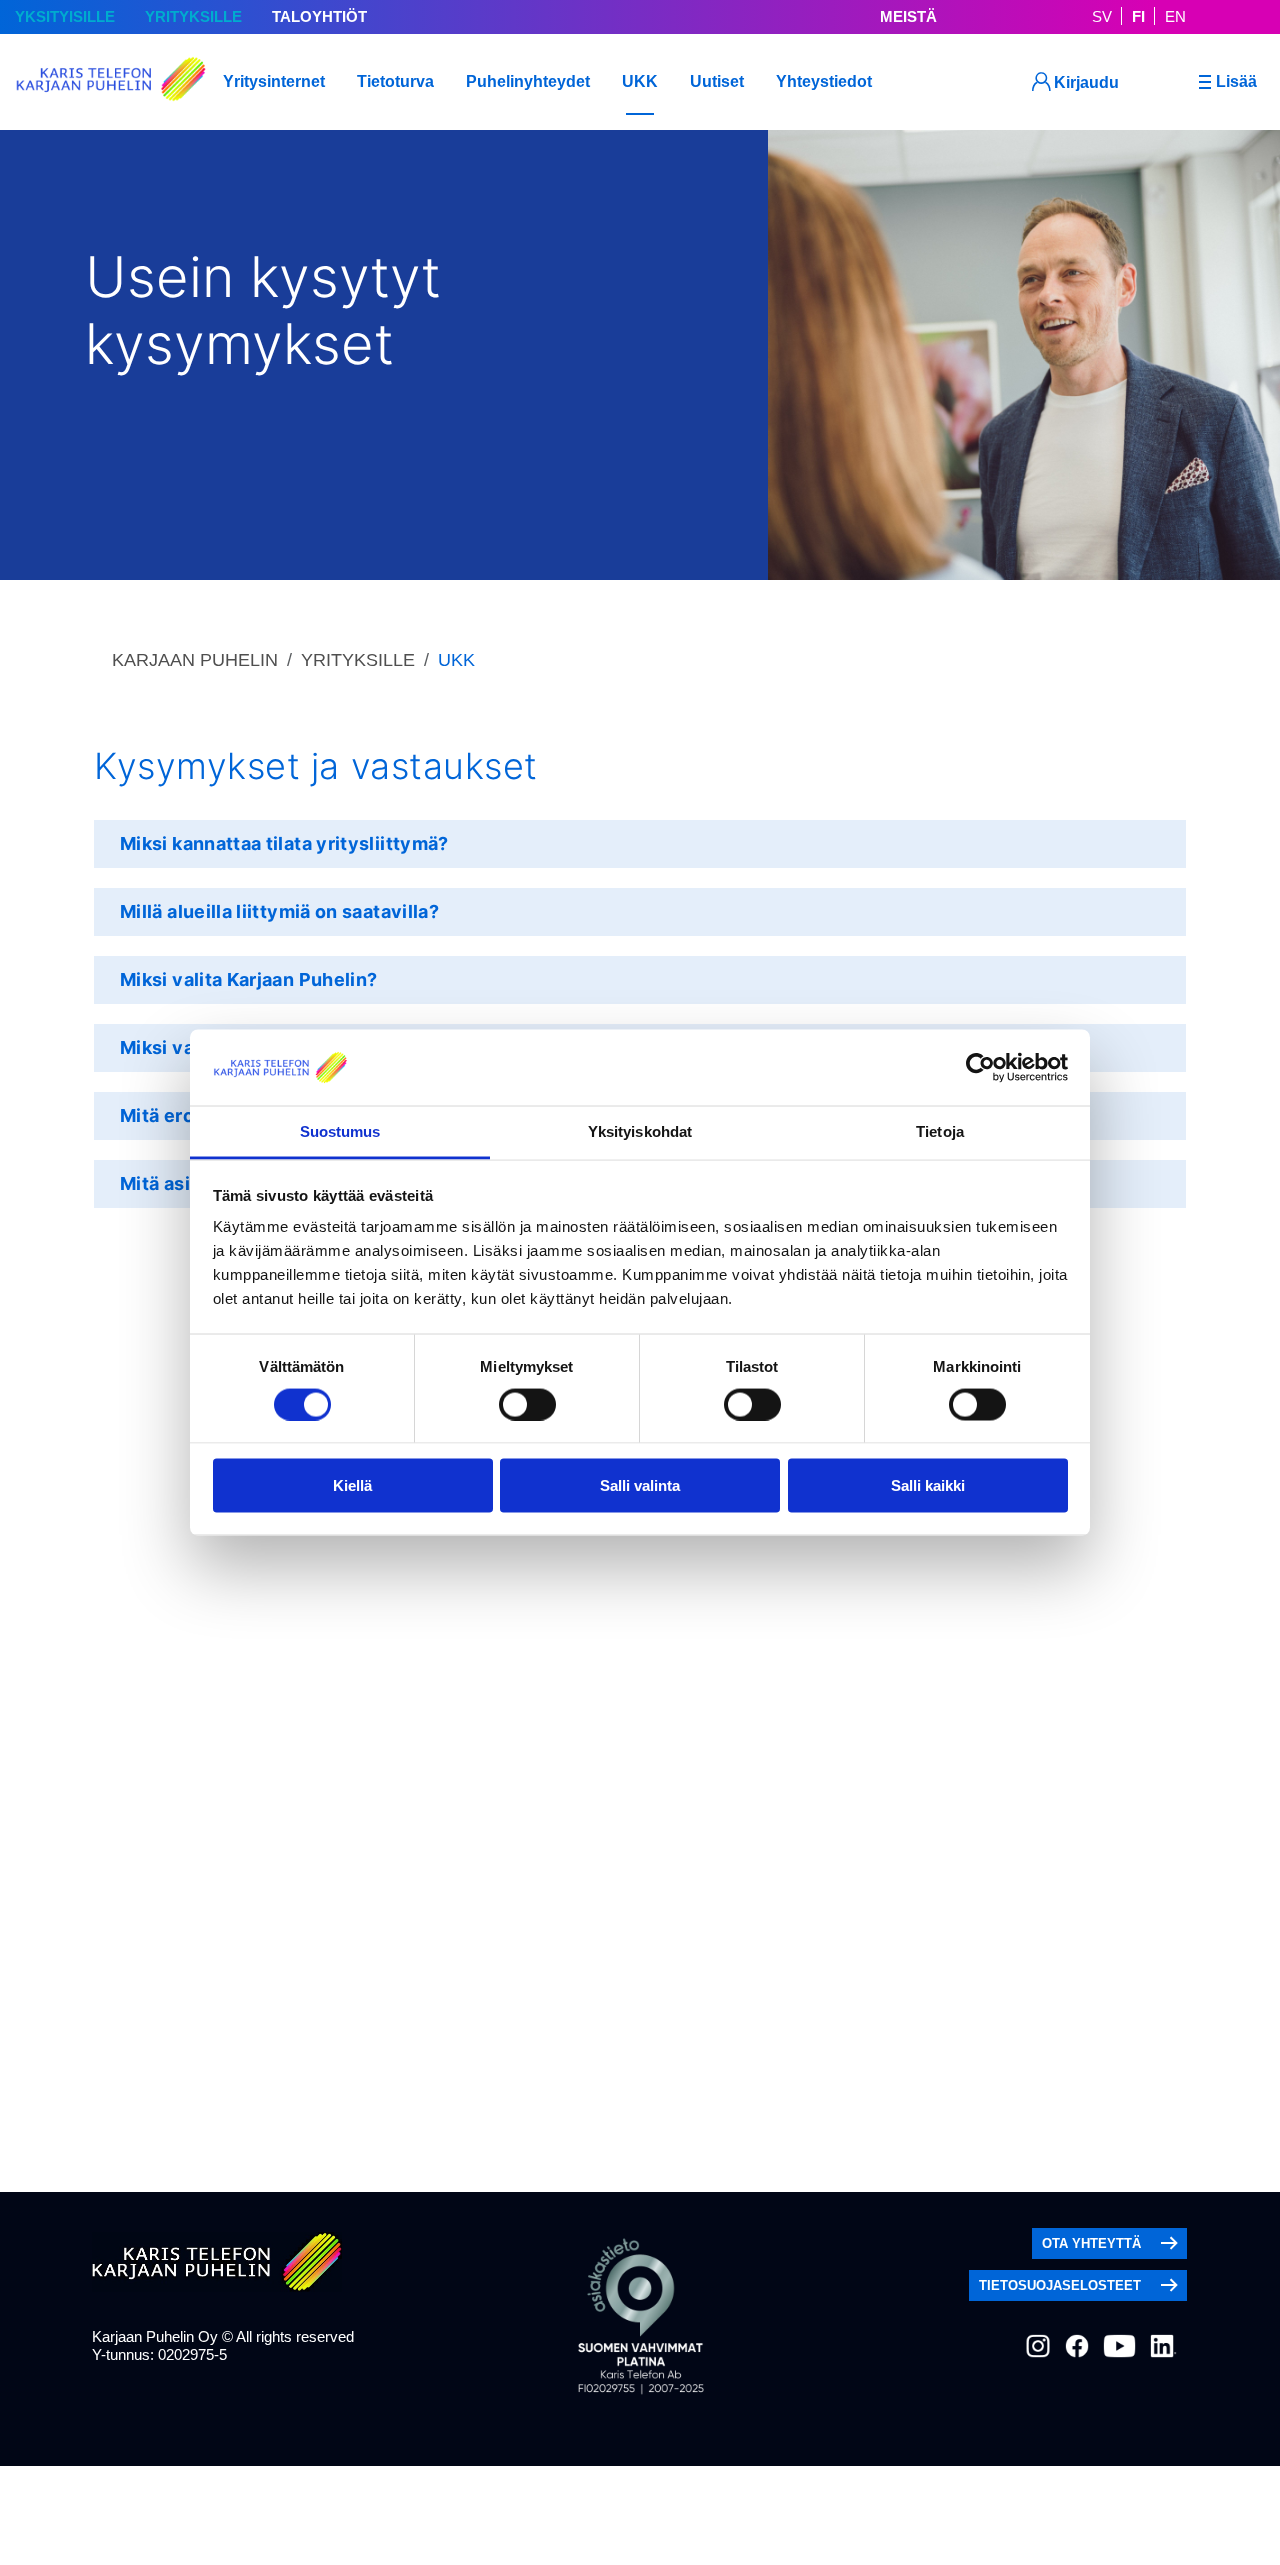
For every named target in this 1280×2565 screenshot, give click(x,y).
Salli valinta (640, 1485)
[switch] (527, 1404)
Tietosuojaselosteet (1060, 2285)
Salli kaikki (928, 1485)
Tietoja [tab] (940, 1131)
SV (1102, 16)
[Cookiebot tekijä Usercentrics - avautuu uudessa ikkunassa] (980, 1067)
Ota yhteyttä (1091, 2243)
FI (1138, 16)
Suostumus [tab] (340, 1131)
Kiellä (352, 1485)
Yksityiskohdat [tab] (640, 1131)
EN (1175, 16)
